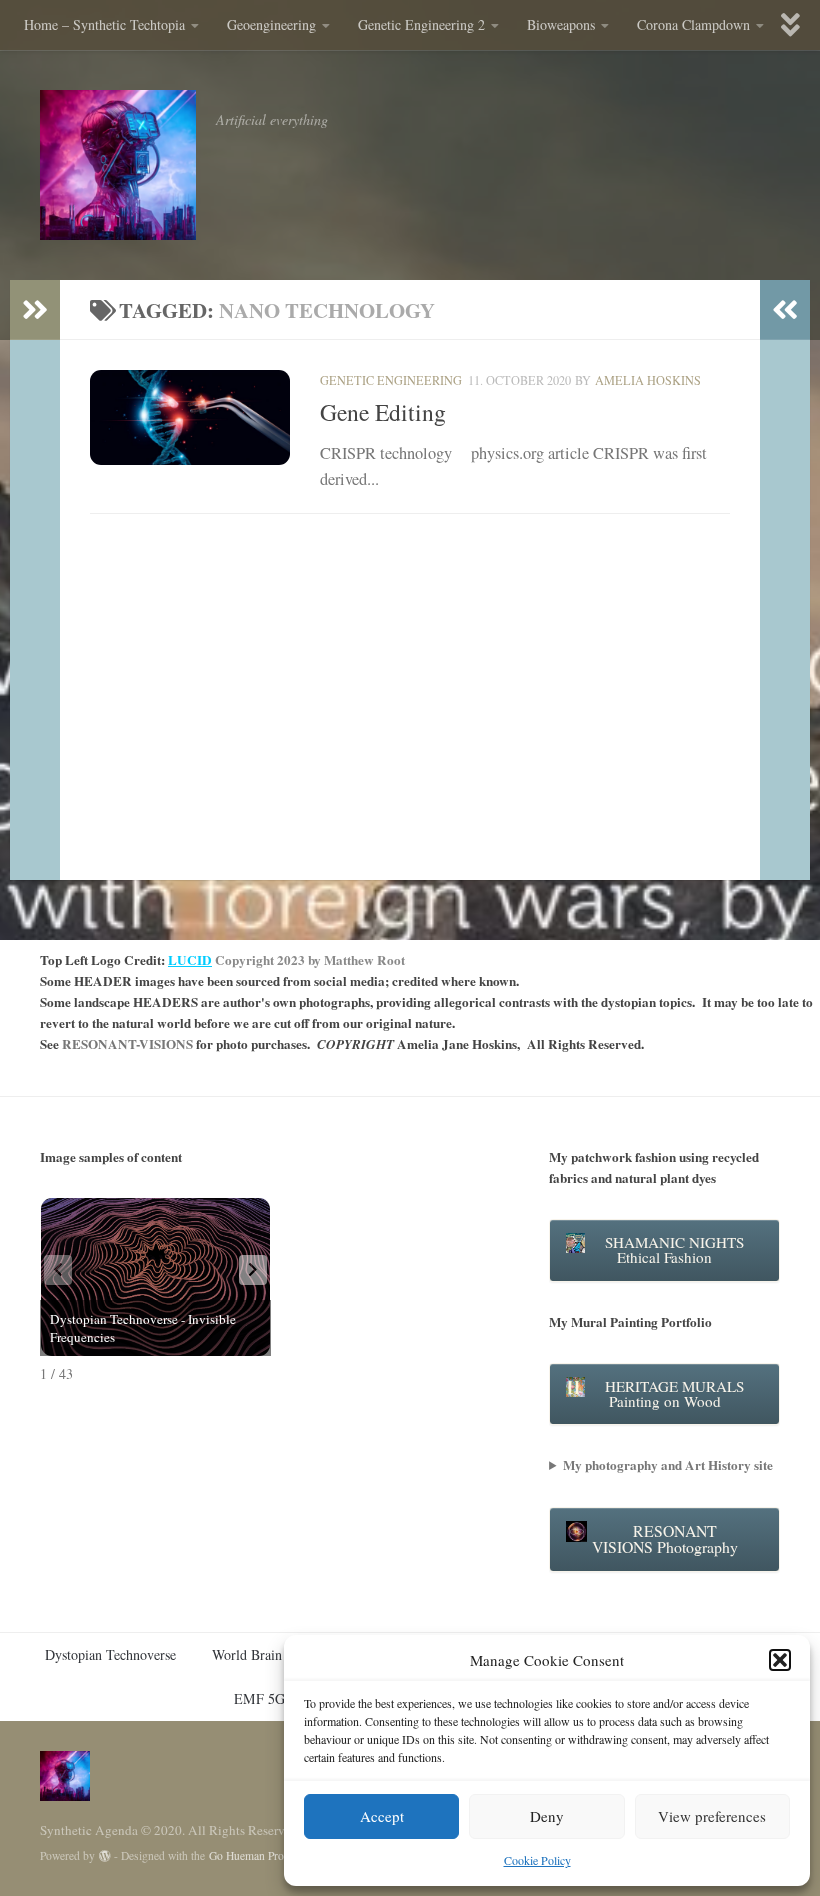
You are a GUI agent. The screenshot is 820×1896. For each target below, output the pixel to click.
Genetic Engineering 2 (421, 24)
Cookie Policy (537, 1860)
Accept (382, 1816)
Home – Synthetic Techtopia (104, 24)
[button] (780, 1660)
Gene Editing (383, 412)
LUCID (190, 960)
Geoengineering (271, 24)
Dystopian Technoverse (110, 1654)
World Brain (247, 1654)
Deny (547, 1816)
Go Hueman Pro (246, 1855)
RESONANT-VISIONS (127, 1044)
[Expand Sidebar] (35, 310)
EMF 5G (259, 1698)
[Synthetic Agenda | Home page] (118, 165)
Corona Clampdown (693, 24)
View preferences (712, 1816)
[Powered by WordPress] (105, 1856)
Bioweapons (561, 24)
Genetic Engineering (391, 380)
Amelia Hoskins (648, 380)
